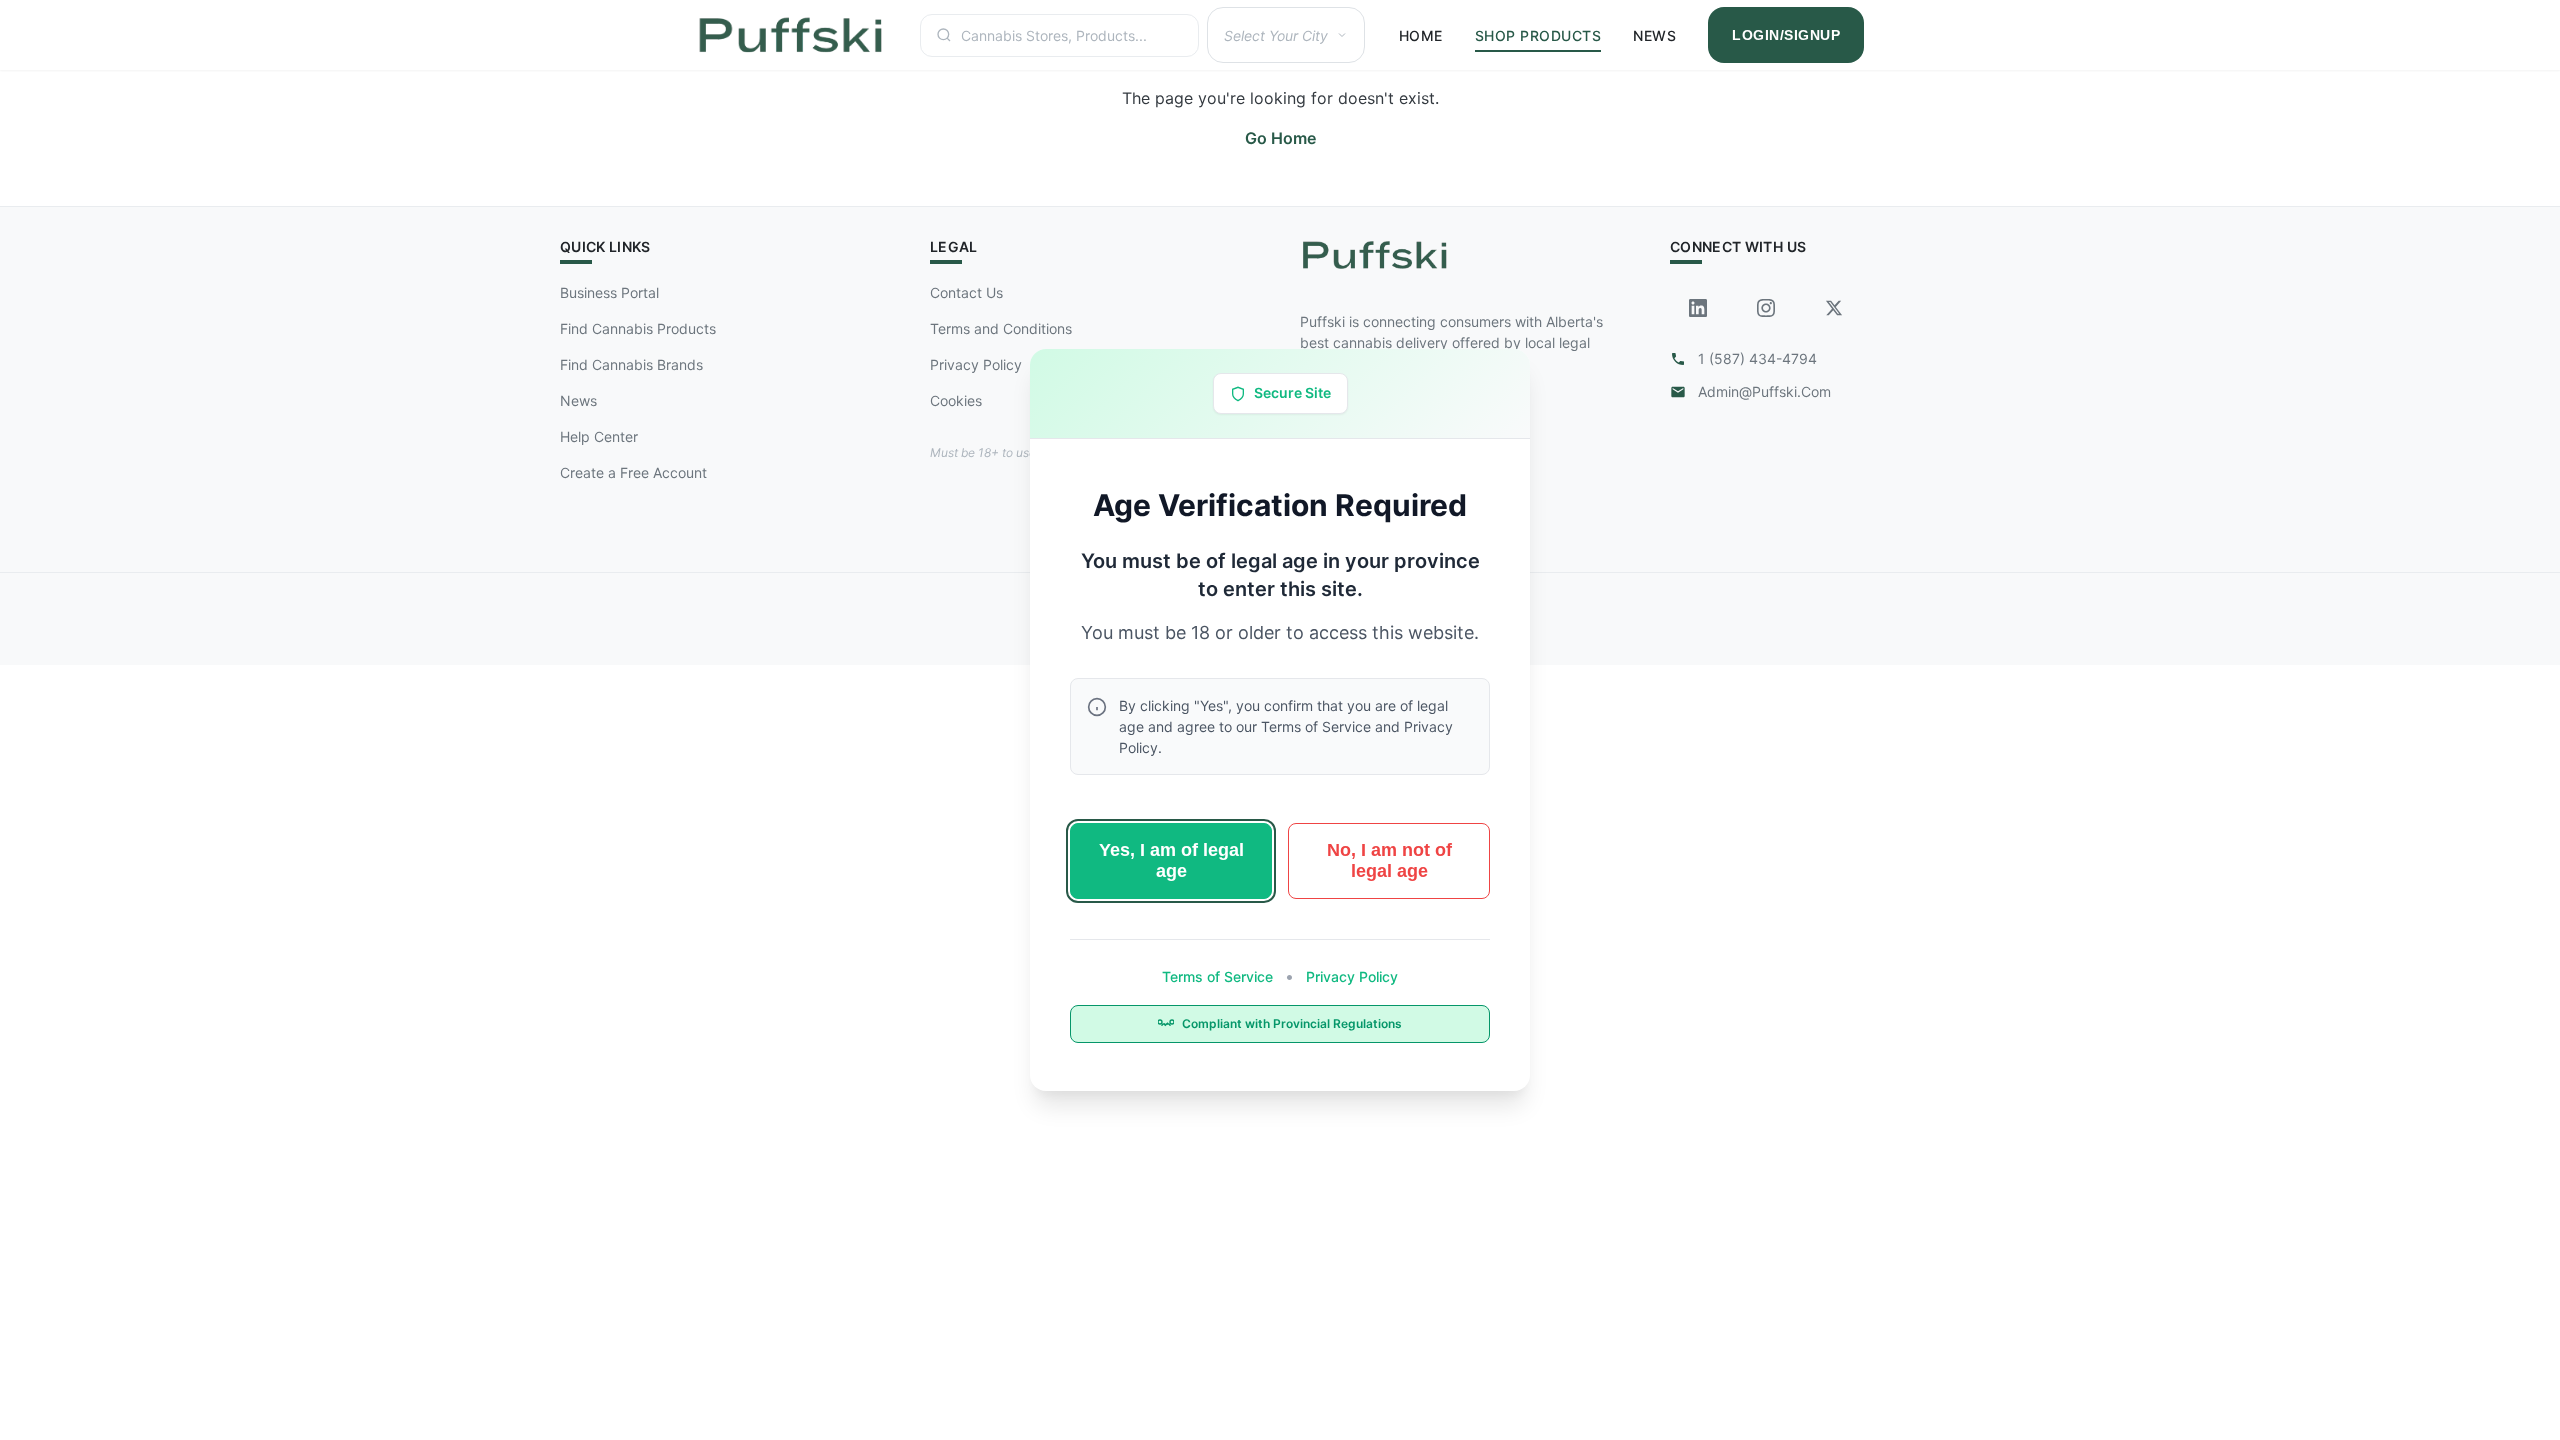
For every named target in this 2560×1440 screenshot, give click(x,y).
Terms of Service (1219, 976)
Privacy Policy (1350, 976)
